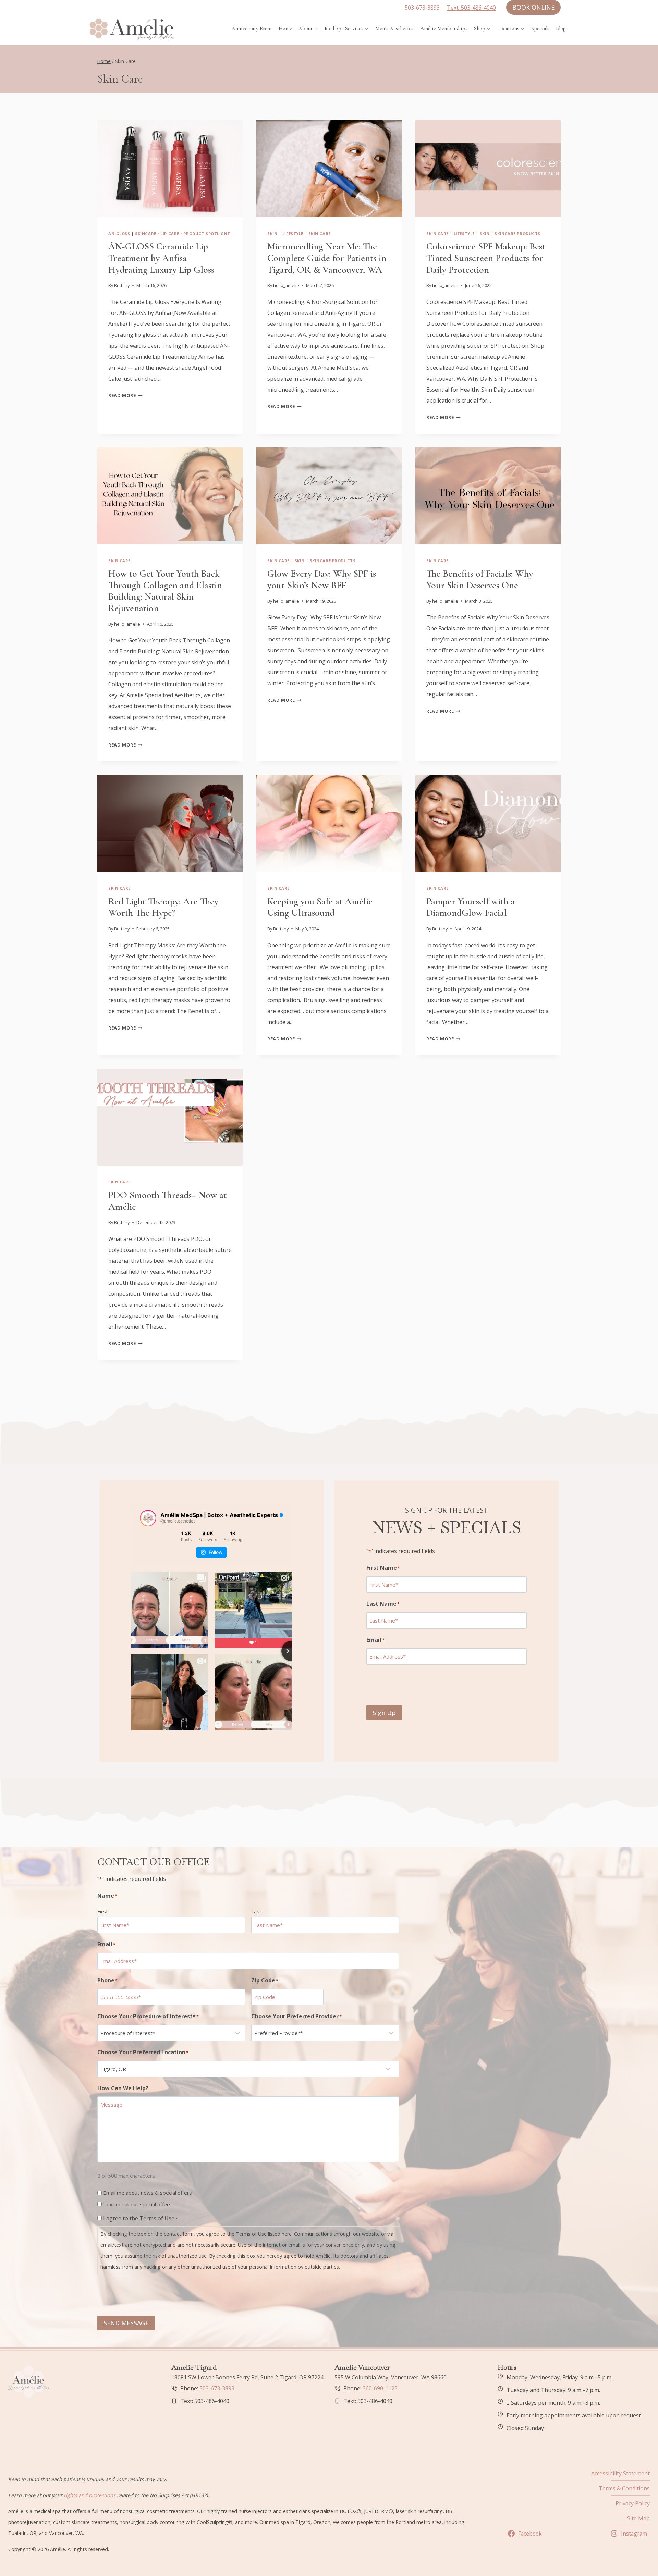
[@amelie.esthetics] (148, 1518)
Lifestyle (293, 233)
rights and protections (90, 2495)
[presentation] (170, 169)
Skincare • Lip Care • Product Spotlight (183, 233)
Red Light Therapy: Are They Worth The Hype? (163, 907)
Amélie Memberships (444, 28)
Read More (125, 395)
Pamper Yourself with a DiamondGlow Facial (471, 907)
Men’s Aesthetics (394, 28)
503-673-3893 (217, 2388)
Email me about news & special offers (148, 2193)
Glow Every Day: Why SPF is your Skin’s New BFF (322, 579)
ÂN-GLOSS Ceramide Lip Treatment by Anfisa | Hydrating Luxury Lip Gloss (161, 258)
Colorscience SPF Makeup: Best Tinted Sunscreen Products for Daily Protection (486, 258)
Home (285, 28)
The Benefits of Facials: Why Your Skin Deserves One (480, 579)
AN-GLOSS (119, 233)
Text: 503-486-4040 (471, 8)
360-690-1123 (380, 2388)
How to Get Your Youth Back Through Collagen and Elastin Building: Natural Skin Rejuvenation (165, 591)
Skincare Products (517, 233)
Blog (561, 28)
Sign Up (384, 1713)
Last (256, 1911)
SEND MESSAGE (126, 2323)
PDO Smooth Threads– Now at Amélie (167, 1201)
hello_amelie (286, 285)
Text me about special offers (137, 2204)
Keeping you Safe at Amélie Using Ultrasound (320, 907)
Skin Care (320, 233)
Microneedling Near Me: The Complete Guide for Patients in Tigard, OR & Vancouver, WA (327, 258)
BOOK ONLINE (533, 7)
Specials (540, 28)
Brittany (122, 285)
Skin (272, 233)
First (103, 1911)
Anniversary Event (252, 28)
